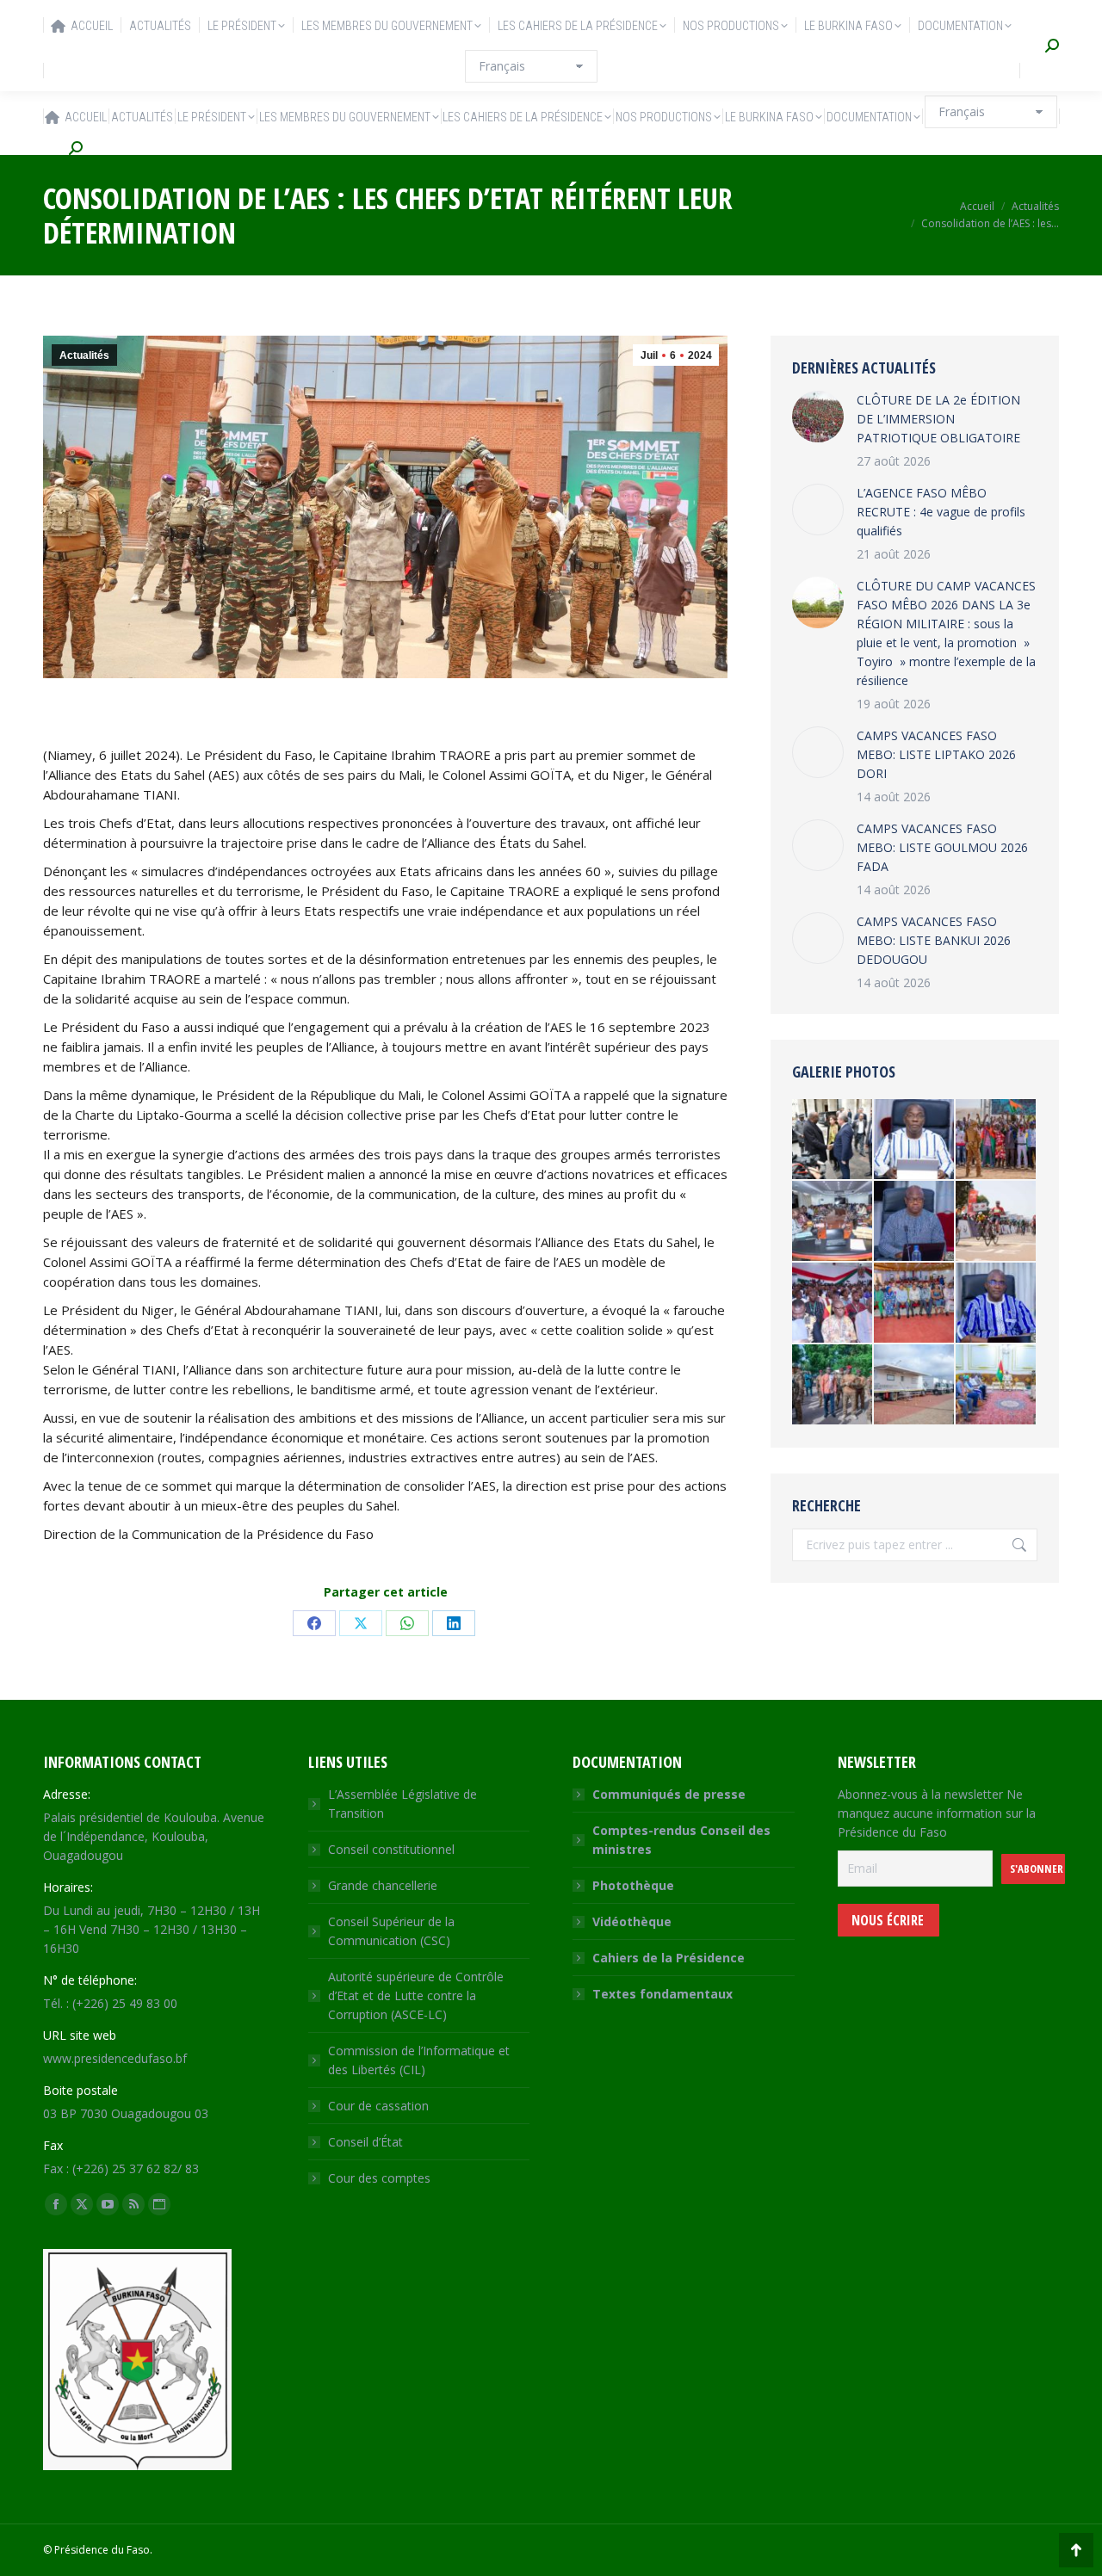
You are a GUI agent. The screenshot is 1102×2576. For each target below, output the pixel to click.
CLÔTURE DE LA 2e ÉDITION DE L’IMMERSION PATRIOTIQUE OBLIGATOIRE (938, 419)
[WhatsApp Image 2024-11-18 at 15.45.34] (997, 1385)
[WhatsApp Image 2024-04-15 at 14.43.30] (915, 1303)
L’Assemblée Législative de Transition (402, 1804)
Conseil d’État (365, 2142)
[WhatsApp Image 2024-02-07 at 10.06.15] (833, 1222)
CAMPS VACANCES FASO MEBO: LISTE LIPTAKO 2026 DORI (936, 754)
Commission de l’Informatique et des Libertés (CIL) (419, 2060)
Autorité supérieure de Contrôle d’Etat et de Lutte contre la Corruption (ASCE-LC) (416, 1995)
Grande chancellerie (383, 1885)
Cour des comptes (379, 2178)
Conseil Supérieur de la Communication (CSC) (391, 1931)
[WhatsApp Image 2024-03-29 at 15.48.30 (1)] (997, 1140)
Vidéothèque (632, 1921)
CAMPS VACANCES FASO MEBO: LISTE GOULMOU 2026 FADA (942, 847)
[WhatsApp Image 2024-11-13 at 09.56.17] (915, 1140)
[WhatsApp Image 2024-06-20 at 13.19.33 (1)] (833, 1385)
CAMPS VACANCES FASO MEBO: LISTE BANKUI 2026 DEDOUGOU (934, 940)
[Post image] (818, 417)
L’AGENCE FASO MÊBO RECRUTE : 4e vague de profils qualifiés (941, 512)
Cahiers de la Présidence (669, 1958)
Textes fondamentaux (662, 1994)
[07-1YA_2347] (833, 1140)
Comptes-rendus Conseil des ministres (681, 1840)
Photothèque (633, 1885)
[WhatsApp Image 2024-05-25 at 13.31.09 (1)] (833, 1303)
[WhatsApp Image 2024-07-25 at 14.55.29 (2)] (915, 1385)
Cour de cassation (378, 2106)
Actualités (84, 355)
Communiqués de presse (669, 1794)
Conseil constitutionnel (391, 1849)
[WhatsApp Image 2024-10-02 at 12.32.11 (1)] (915, 1222)
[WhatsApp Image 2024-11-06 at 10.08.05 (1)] (997, 1303)
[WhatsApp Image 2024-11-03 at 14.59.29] (997, 1222)
